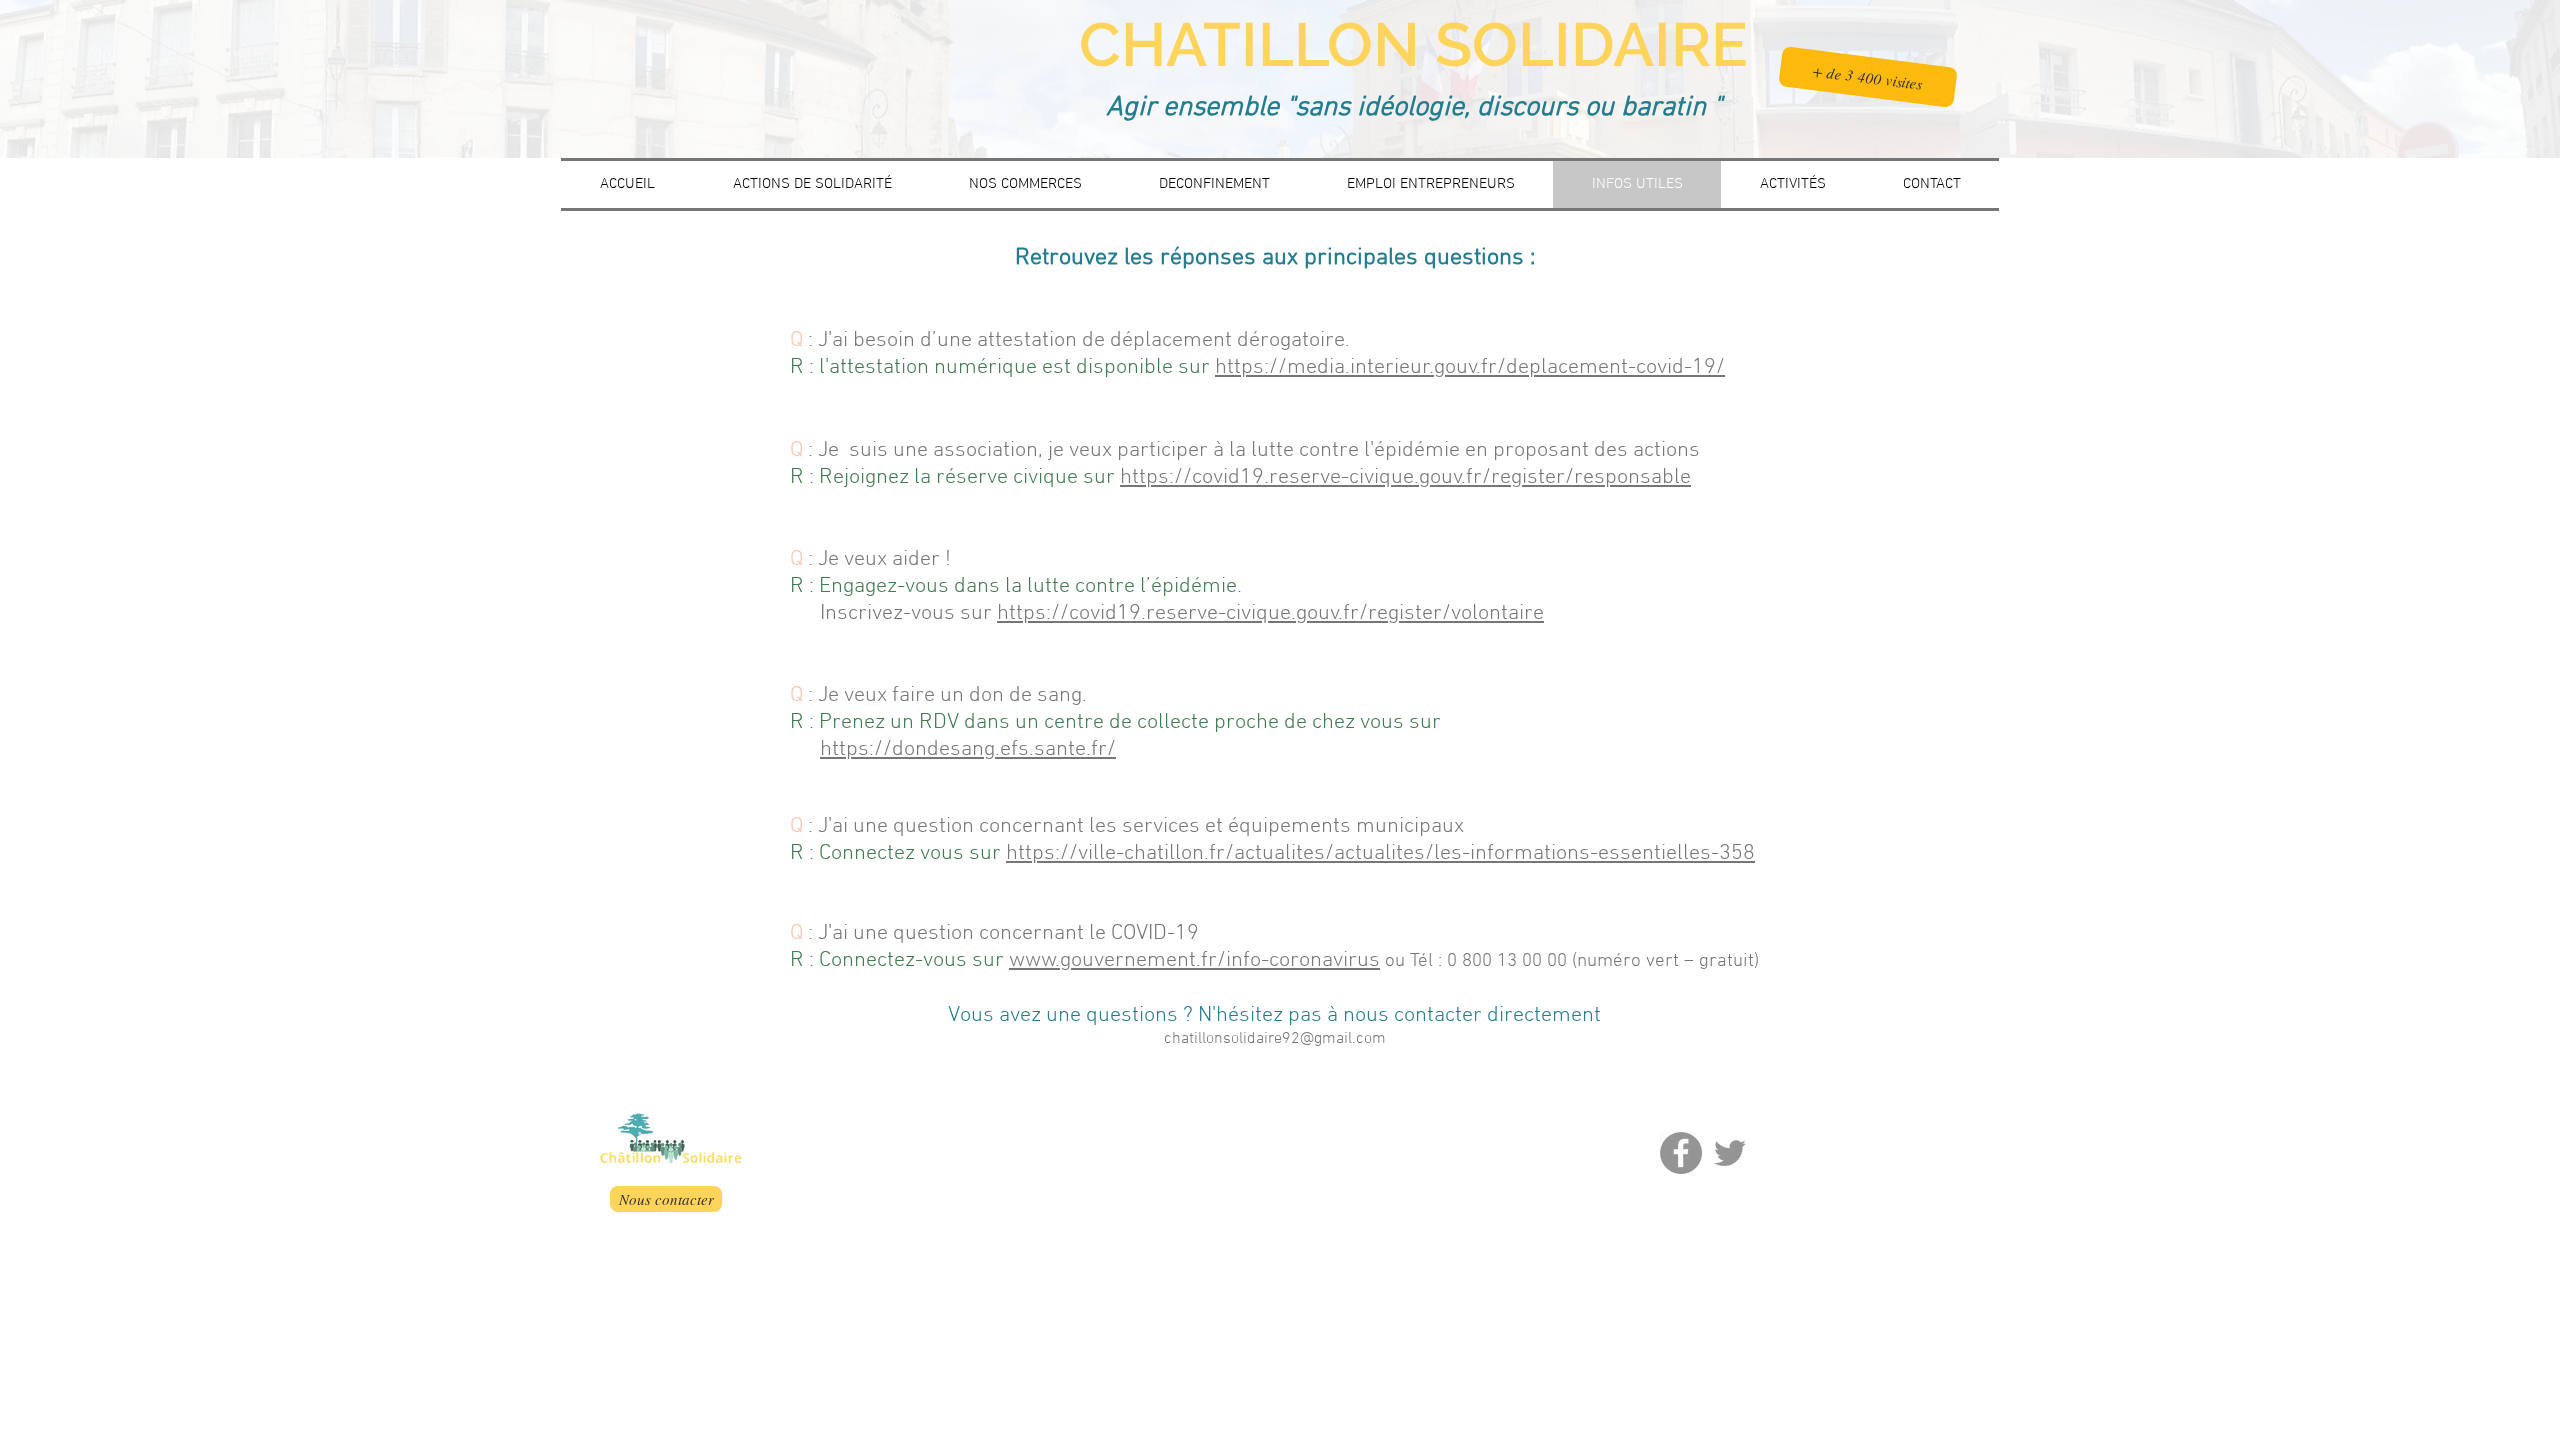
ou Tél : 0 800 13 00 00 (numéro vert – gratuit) (1569, 961)
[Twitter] (1730, 1153)
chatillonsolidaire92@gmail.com (1275, 1039)
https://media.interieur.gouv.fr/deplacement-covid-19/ (1470, 367)
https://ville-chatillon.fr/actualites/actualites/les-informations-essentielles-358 (1380, 853)
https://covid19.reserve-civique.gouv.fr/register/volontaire (1270, 613)
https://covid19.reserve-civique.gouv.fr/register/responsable (1405, 477)
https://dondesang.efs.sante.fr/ (968, 749)
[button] (1868, 77)
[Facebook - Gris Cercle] (1681, 1153)
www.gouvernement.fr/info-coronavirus (1194, 960)
